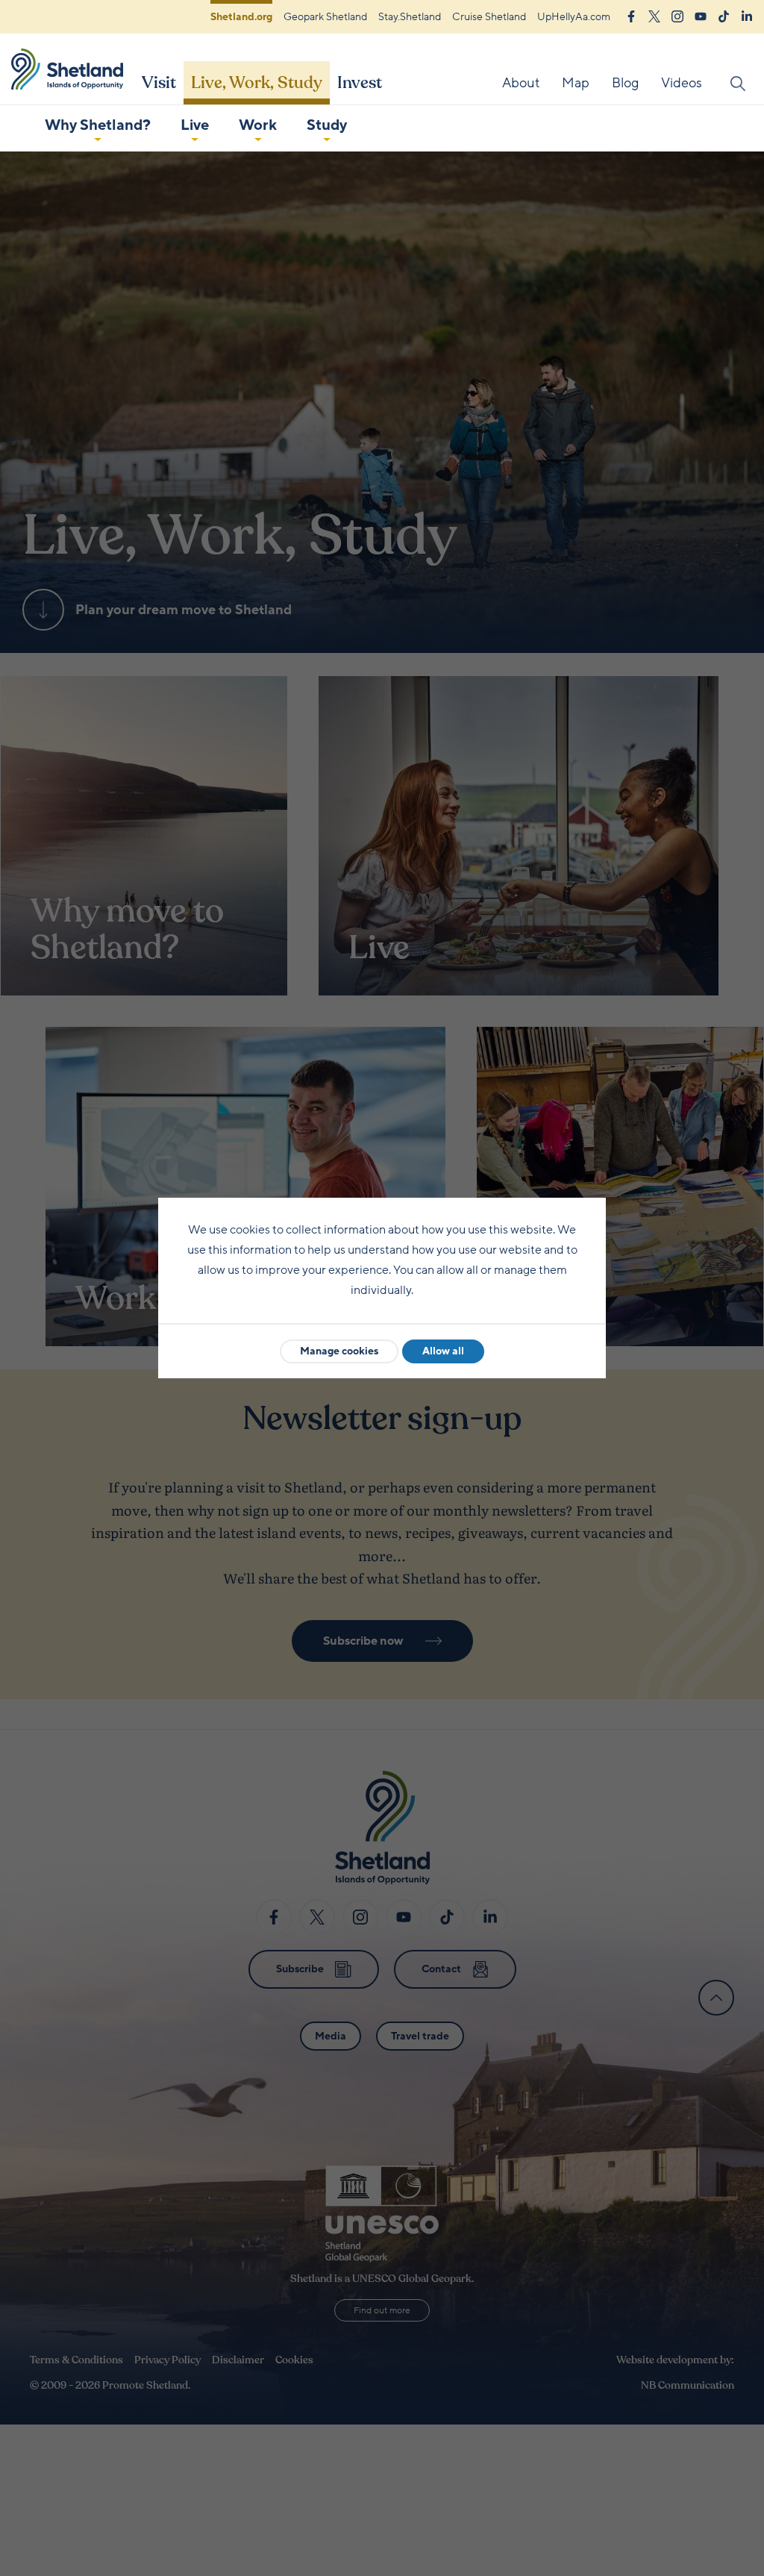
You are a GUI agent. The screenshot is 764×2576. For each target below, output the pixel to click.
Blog (625, 83)
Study (327, 125)
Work (258, 125)
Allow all (443, 1351)
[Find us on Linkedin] (747, 15)
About (521, 83)
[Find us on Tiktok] (724, 15)
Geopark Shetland (325, 17)
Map (576, 83)
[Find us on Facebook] (631, 15)
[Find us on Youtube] (701, 15)
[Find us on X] (654, 15)
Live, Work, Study (257, 83)
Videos (682, 83)
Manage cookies (339, 1351)
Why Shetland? (98, 125)
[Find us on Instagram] (677, 15)
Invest (360, 83)
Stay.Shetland (410, 17)
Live (195, 125)
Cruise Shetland (489, 17)
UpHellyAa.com (574, 17)
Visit (159, 83)
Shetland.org (241, 17)
